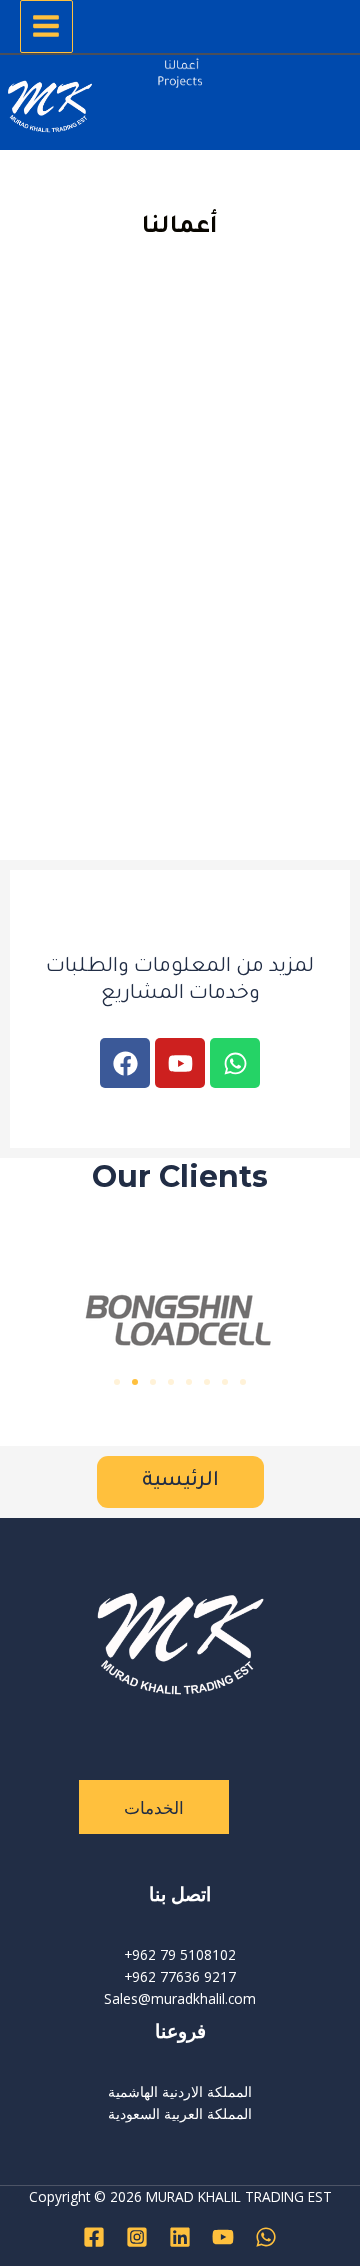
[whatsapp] (266, 2237)
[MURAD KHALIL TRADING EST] (50, 110)
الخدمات (154, 1807)
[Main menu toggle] (46, 26)
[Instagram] (137, 2237)
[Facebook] (94, 2237)
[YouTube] (223, 2237)
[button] (117, 1382)
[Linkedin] (180, 2237)
